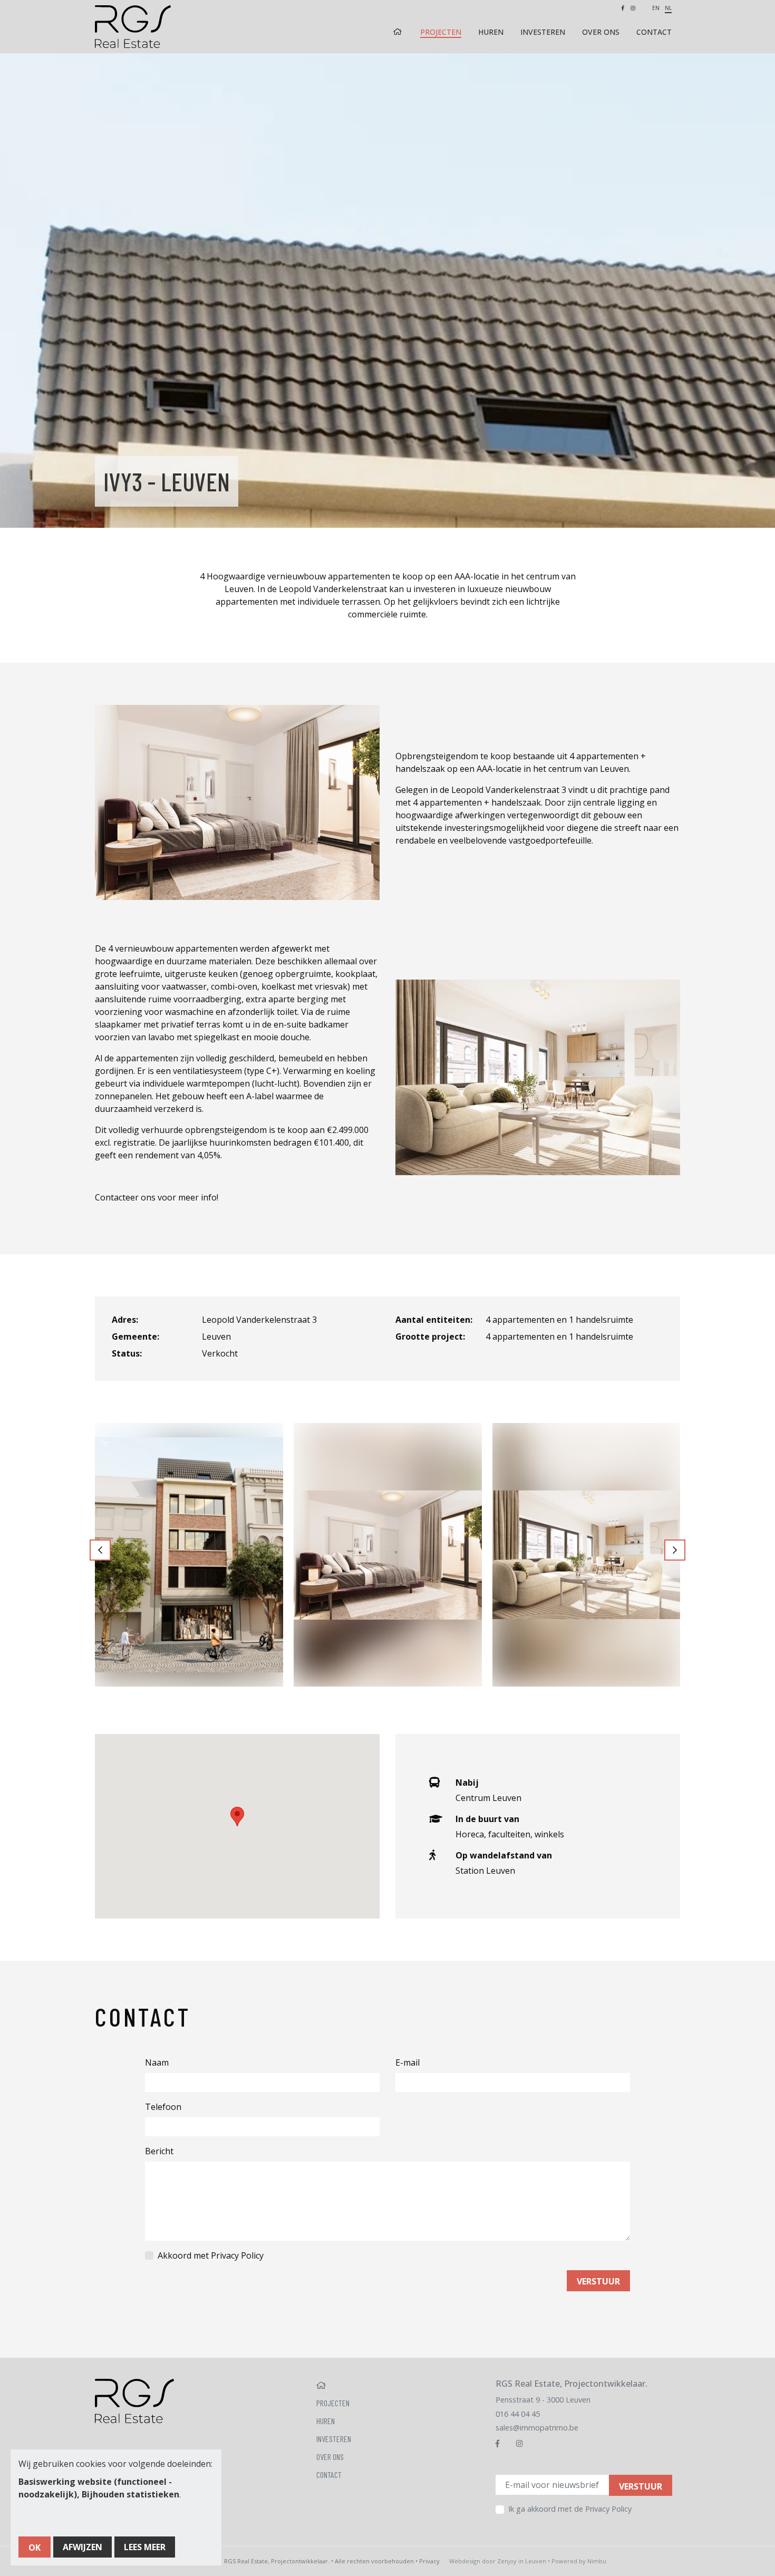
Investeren (543, 32)
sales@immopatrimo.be (537, 2428)
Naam (157, 2062)
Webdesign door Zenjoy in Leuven (498, 2561)
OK (35, 2548)
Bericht (159, 2151)
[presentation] (100, 1550)
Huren (491, 32)
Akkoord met (211, 2255)
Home (399, 32)
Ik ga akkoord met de (570, 2509)
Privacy (429, 2561)
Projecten (441, 32)
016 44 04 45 (518, 2414)
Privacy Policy (237, 2255)
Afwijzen (83, 2547)
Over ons (601, 32)
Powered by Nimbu (579, 2561)
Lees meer (145, 2547)
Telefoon (163, 2107)
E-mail (408, 2062)
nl (668, 8)
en (656, 8)
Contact (654, 32)
